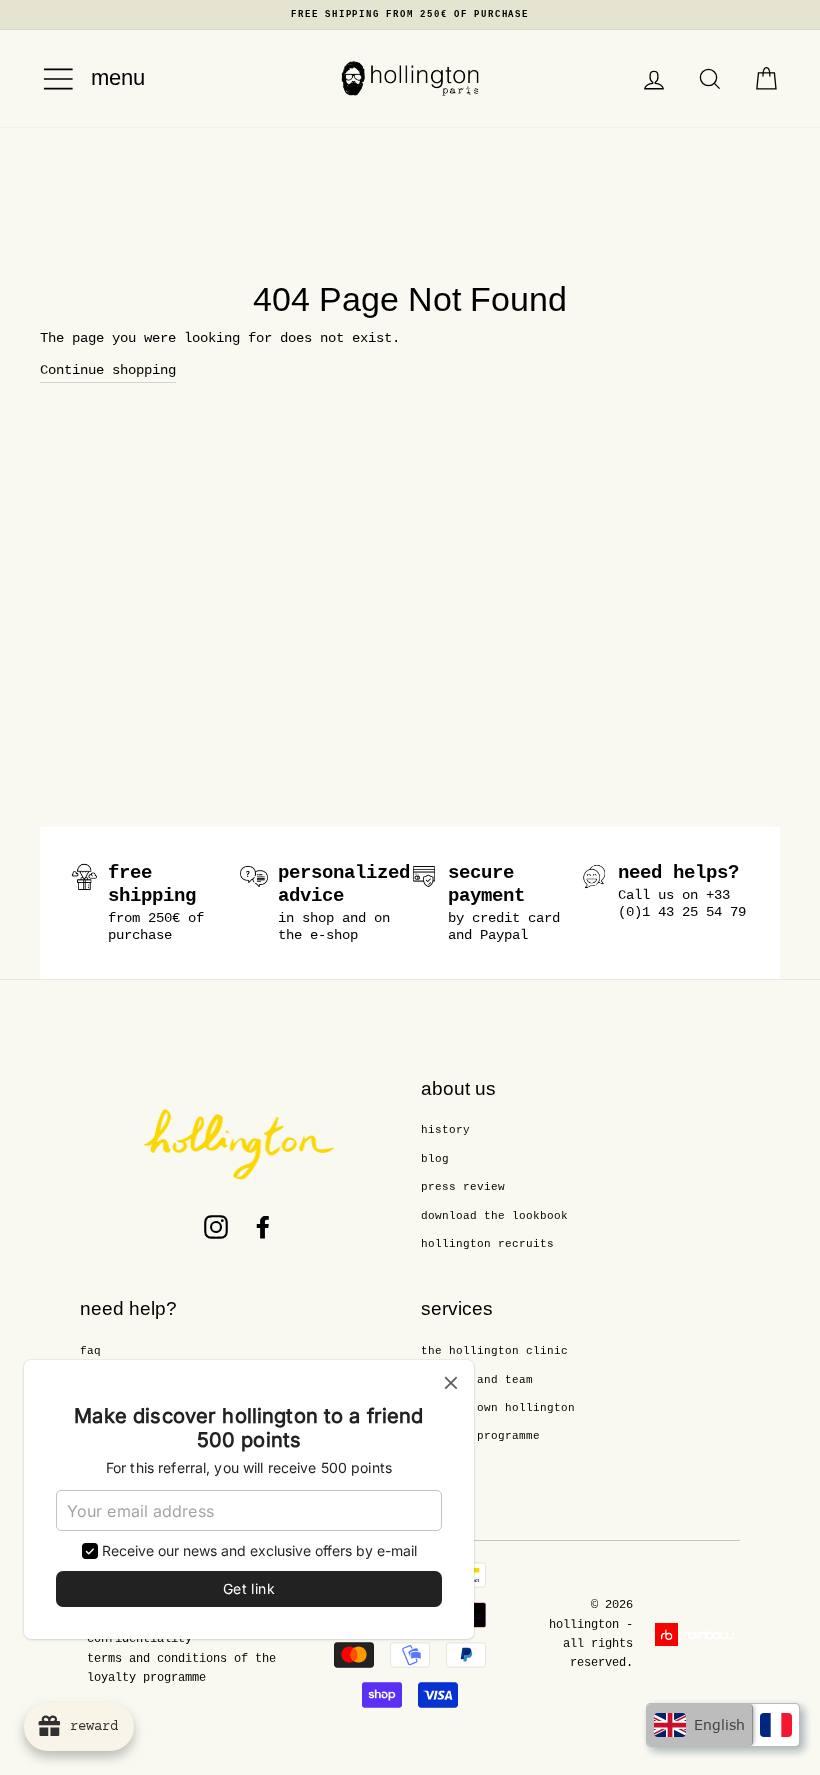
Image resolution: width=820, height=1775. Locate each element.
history (445, 1130)
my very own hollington (498, 1408)
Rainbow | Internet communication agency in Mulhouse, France (697, 1634)
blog (435, 1159)
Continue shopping (108, 370)
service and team (477, 1380)
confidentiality (139, 1639)
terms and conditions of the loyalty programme (181, 1668)
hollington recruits (487, 1244)
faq (90, 1351)
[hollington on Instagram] (216, 1227)
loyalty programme (480, 1436)
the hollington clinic (494, 1351)
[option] (410, 15)
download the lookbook (494, 1216)
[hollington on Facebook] (263, 1227)
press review (463, 1187)
